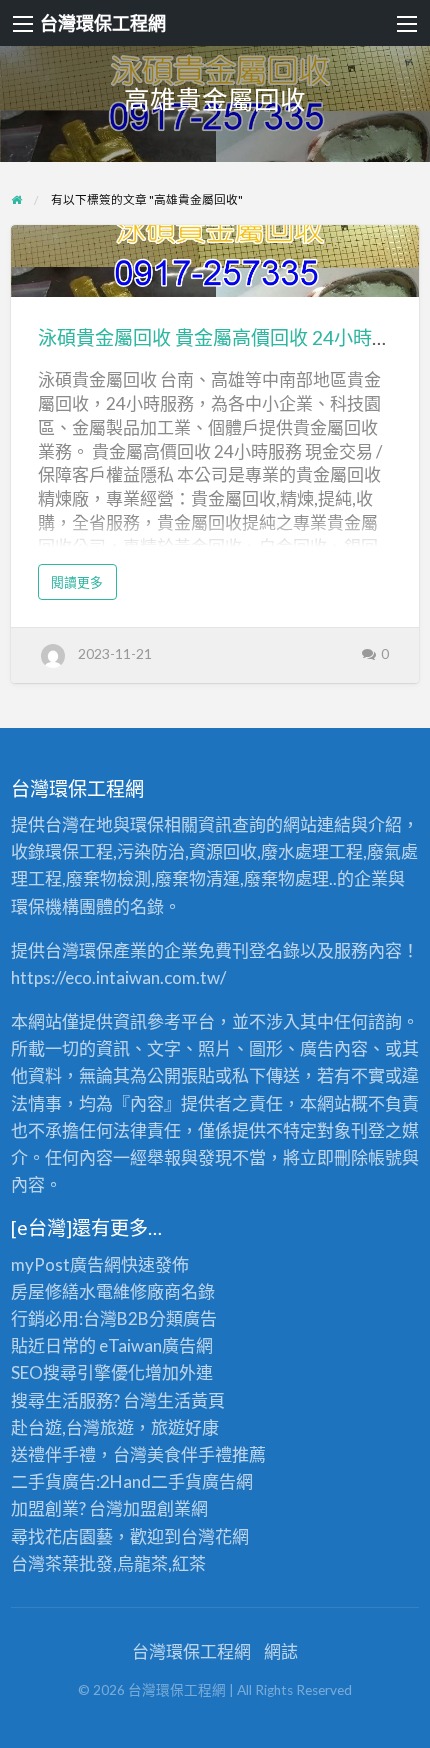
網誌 (281, 1651)
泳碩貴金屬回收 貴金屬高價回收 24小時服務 (224, 337)
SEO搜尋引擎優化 (78, 1372)
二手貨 (176, 1481)
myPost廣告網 (66, 1264)
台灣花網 (215, 1536)
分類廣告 (183, 1318)
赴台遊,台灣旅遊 (72, 1427)
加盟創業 (157, 1508)
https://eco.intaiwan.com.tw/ (118, 977)
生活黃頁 (191, 1400)
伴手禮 (206, 1454)
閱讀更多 (84, 586)
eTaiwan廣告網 (156, 1345)
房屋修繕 (45, 1291)
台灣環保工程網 (103, 23)
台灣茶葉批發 (62, 1563)
